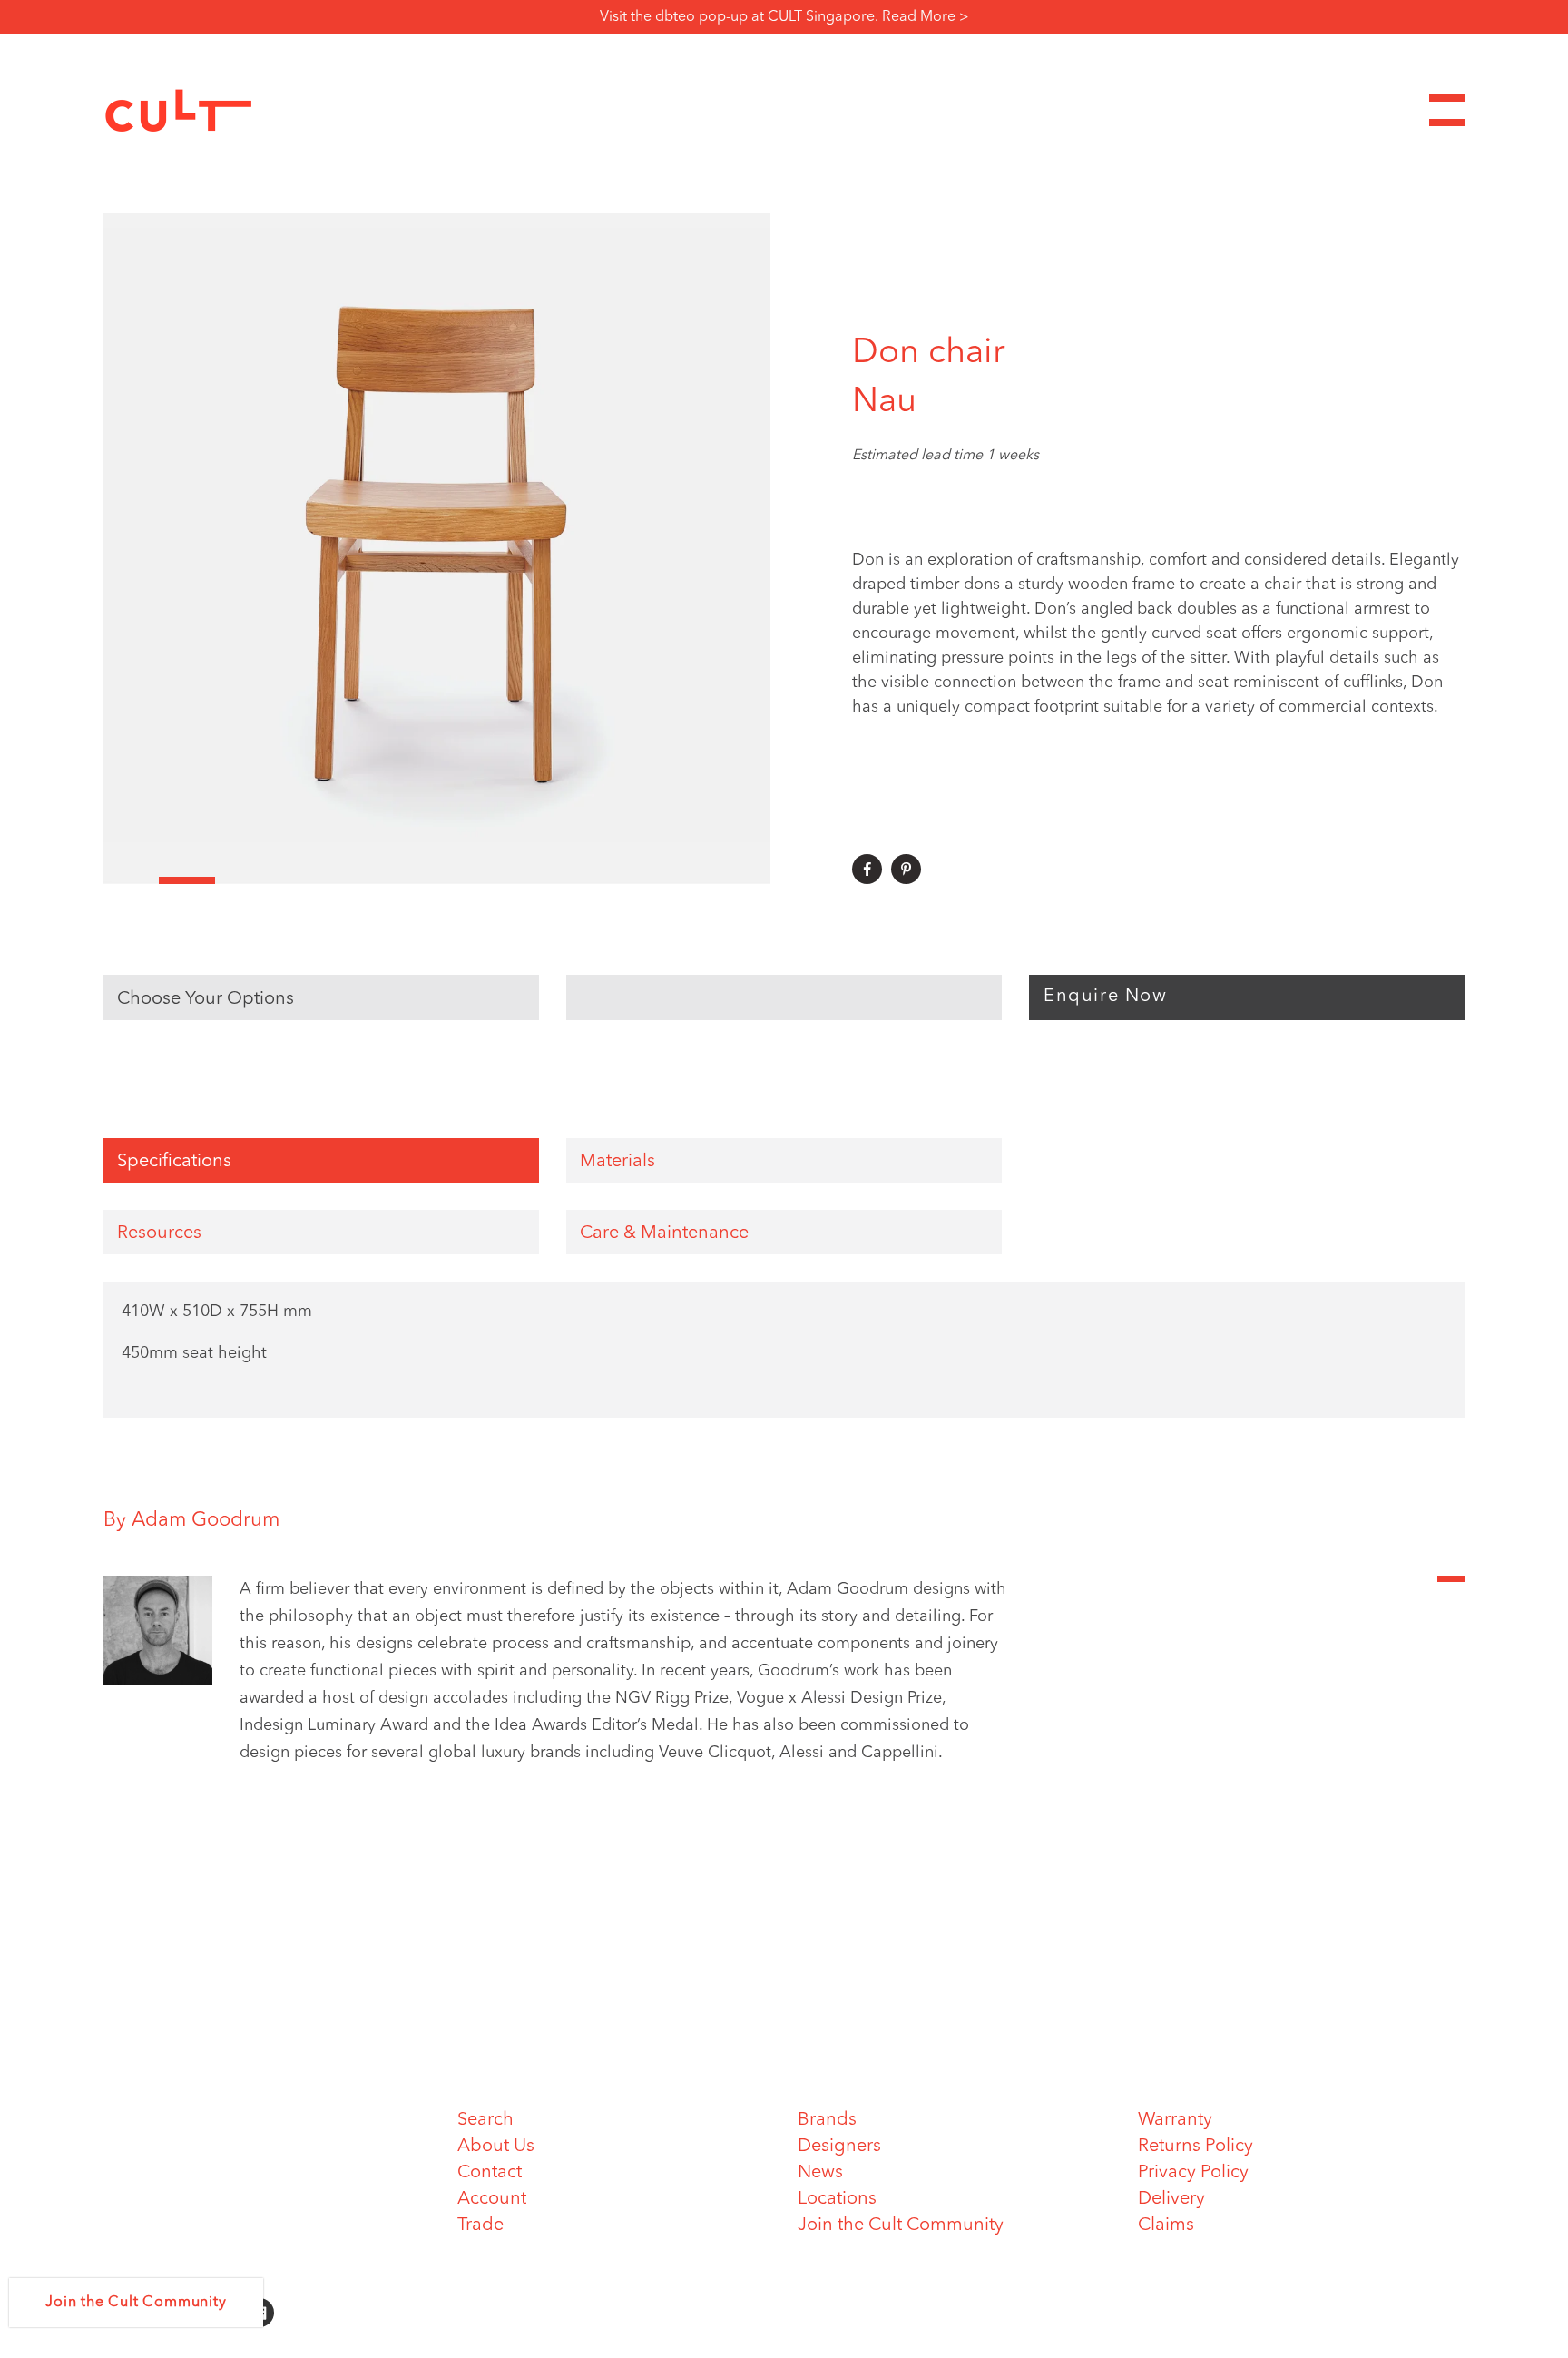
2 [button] (186, 880)
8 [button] (520, 880)
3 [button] (243, 880)
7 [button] (465, 880)
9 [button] (576, 880)
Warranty (1175, 2120)
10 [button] (631, 880)
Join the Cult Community (901, 2225)
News (820, 2173)
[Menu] (1447, 110)
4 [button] (298, 880)
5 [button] (353, 880)
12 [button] (743, 880)
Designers (839, 2147)
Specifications (174, 1162)
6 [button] (409, 880)
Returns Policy (1196, 2147)
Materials (617, 1162)
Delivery (1171, 2199)
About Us (496, 2147)
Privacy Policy (1193, 2173)
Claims (1166, 2225)
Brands (827, 2120)
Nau (884, 402)
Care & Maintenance (664, 1233)
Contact (490, 2173)
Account (492, 2199)
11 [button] (687, 880)
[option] (437, 549)
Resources (159, 1233)
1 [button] (131, 880)
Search (485, 2120)
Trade (480, 2225)
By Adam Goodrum (191, 1520)
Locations (837, 2199)
